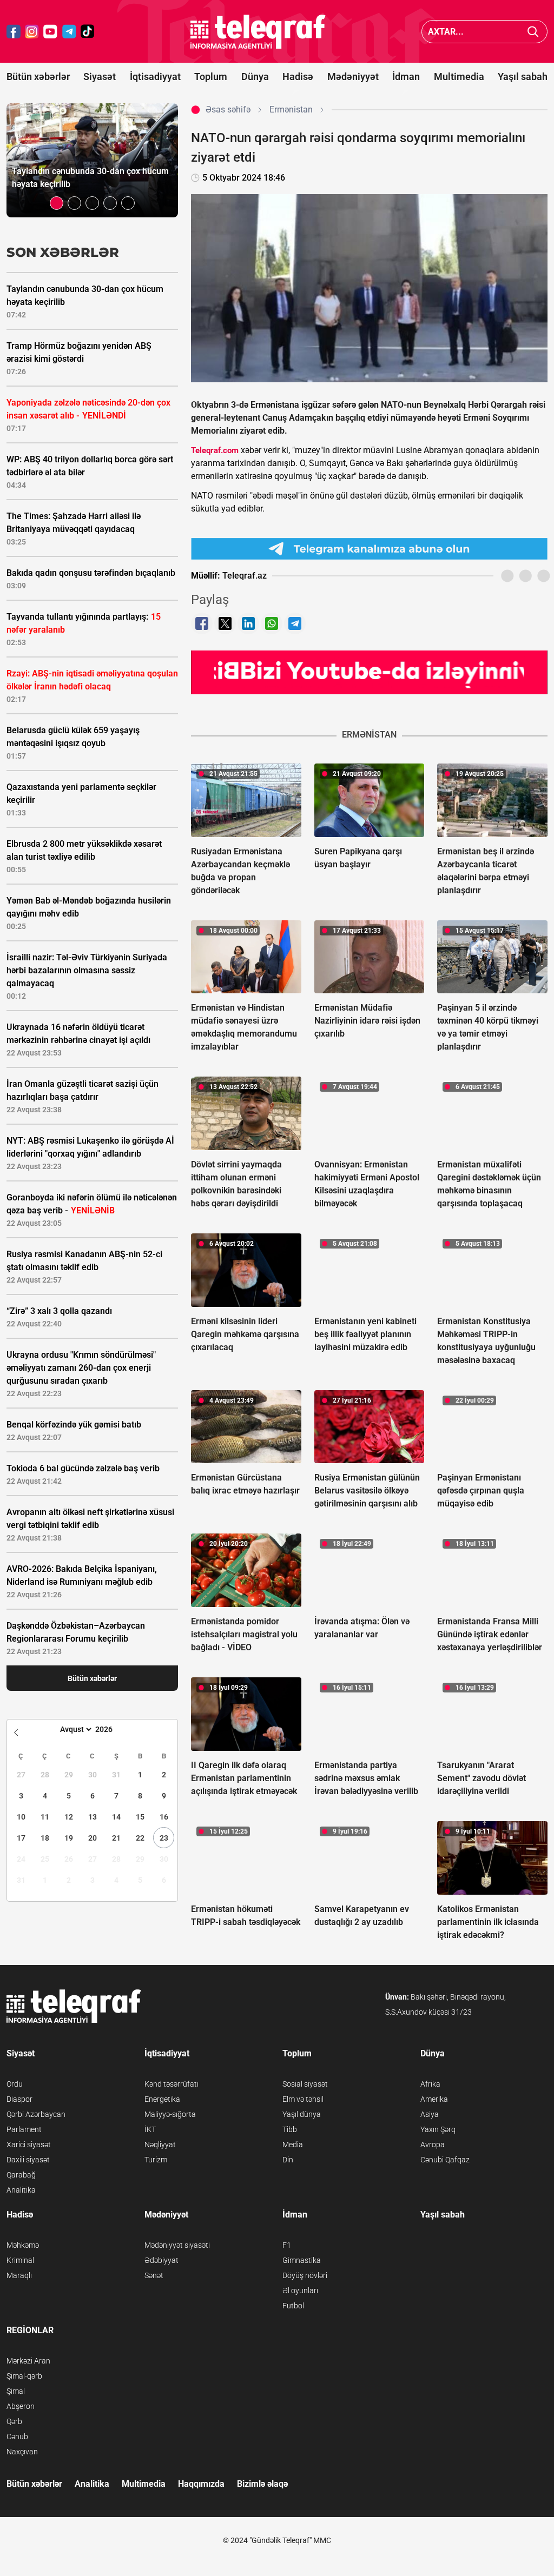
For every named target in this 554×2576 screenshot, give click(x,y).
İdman (406, 77)
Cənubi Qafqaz (445, 2160)
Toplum (211, 77)
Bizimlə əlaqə (262, 2484)
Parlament (24, 2129)
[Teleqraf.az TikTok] (88, 32)
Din (288, 2160)
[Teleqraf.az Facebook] (14, 32)
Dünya (255, 77)
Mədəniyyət (353, 77)
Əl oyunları (300, 2290)
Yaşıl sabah (523, 77)
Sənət (154, 2275)
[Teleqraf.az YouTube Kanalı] (369, 672)
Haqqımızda (201, 2484)
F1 (287, 2245)
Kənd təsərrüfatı (172, 2084)
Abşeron (21, 2406)
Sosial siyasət (305, 2084)
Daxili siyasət (28, 2160)
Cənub (17, 2436)
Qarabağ (21, 2175)
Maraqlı (19, 2275)
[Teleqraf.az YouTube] (50, 32)
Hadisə (298, 77)
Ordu (15, 2084)
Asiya (430, 2114)
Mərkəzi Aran (28, 2361)
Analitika (21, 2190)
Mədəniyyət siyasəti (177, 2245)
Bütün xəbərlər (38, 77)
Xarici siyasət (29, 2145)
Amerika (434, 2099)
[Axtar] (533, 32)
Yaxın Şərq (438, 2129)
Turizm (156, 2160)
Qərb (14, 2421)
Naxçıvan (22, 2452)
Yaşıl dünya (302, 2114)
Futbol (293, 2306)
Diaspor (19, 2099)
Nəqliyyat (160, 2145)
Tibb (290, 2129)
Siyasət (100, 77)
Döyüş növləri (305, 2275)
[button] (57, 203)
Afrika (430, 2084)
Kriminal (20, 2260)
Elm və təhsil (303, 2099)
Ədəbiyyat (161, 2260)
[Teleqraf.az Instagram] (32, 32)
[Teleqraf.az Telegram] (69, 32)
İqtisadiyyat (155, 77)
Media (293, 2145)
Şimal (16, 2391)
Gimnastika (302, 2260)
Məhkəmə (23, 2245)
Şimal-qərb (24, 2376)
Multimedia (459, 77)
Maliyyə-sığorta (170, 2114)
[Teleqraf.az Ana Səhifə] (258, 32)
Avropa (433, 2145)
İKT (150, 2129)
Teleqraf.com (215, 450)
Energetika (162, 2099)
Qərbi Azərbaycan (36, 2114)
